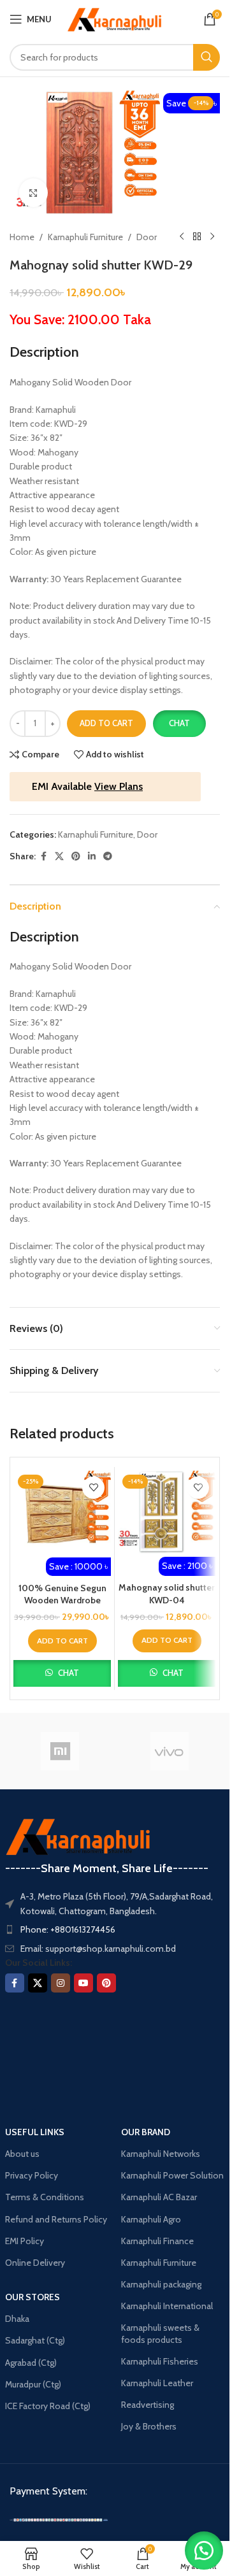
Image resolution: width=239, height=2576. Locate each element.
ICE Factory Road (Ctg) (48, 2406)
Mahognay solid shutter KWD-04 (167, 1594)
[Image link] (59, 2519)
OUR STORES (33, 2297)
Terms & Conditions (45, 2197)
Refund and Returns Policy (56, 2219)
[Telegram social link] (108, 856)
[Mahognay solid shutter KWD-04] (167, 1512)
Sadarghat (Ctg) (35, 2340)
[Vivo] (170, 1751)
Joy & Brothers (149, 2426)
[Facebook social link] (43, 856)
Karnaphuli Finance (157, 2241)
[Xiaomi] (60, 1751)
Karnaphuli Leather (157, 2383)
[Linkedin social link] (92, 856)
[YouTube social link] (83, 1983)
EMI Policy (25, 2241)
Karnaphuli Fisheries (160, 2361)
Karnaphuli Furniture (85, 237)
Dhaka (17, 2319)
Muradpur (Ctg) (33, 2384)
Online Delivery (35, 2263)
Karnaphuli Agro (151, 2219)
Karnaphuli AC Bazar (159, 2197)
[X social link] (59, 856)
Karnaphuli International (167, 2306)
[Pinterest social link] (76, 856)
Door (147, 237)
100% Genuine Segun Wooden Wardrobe (62, 1594)
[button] (179, 724)
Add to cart (106, 723)
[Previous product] (182, 237)
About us (22, 2154)
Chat (179, 723)
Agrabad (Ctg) (31, 2363)
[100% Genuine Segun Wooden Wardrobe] (62, 1512)
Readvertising (148, 2405)
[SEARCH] (206, 57)
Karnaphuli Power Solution (172, 2175)
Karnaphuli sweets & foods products (160, 2333)
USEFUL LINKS (35, 2132)
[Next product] (212, 237)
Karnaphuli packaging (161, 2284)
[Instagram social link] (61, 1983)
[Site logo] (115, 18)
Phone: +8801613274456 (68, 1929)
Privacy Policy (32, 2175)
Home (22, 237)
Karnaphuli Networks (161, 2154)
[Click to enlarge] (33, 193)
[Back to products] (197, 237)
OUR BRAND (146, 2132)
